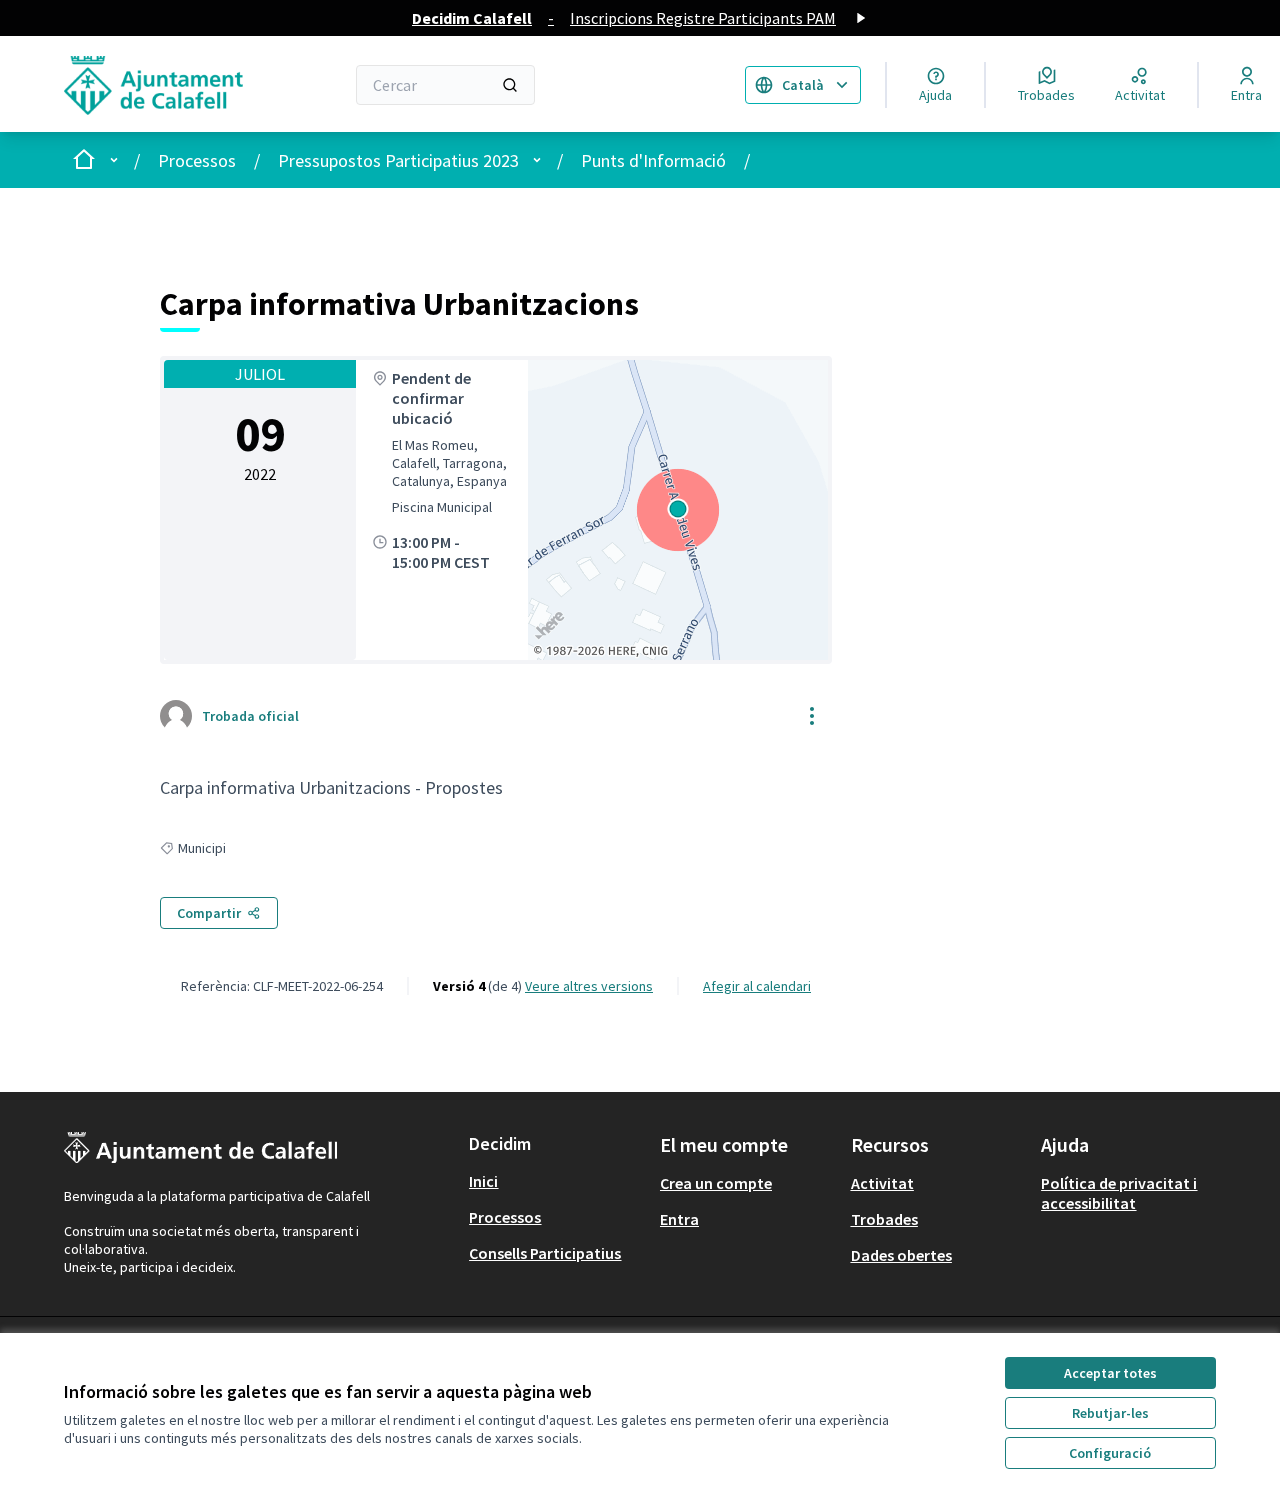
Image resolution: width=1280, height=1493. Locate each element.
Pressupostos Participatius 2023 (398, 160)
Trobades (884, 1219)
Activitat (882, 1183)
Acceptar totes (1110, 1373)
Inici (483, 1181)
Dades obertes (901, 1255)
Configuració (1110, 1453)
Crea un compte (716, 1183)
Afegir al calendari (757, 986)
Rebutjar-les (1110, 1413)
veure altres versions (589, 986)
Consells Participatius (545, 1253)
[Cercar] (510, 85)
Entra (679, 1219)
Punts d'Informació (653, 160)
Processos (197, 160)
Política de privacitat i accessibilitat (1119, 1193)
